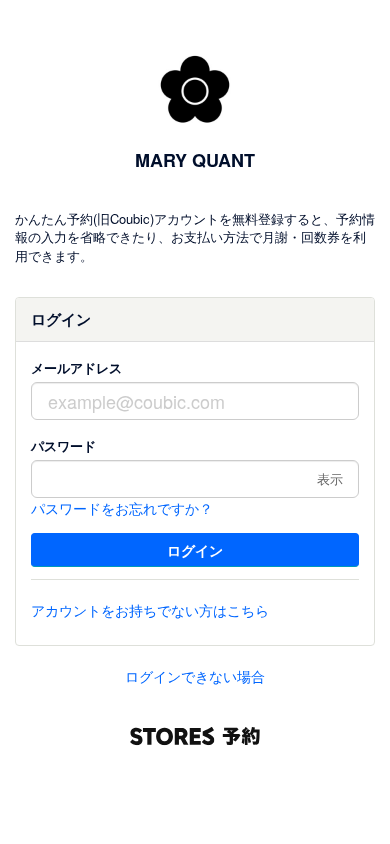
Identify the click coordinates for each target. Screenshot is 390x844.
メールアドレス (76, 367)
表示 (330, 478)
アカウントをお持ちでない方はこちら (150, 610)
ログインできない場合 (195, 676)
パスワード (63, 445)
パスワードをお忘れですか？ (122, 508)
